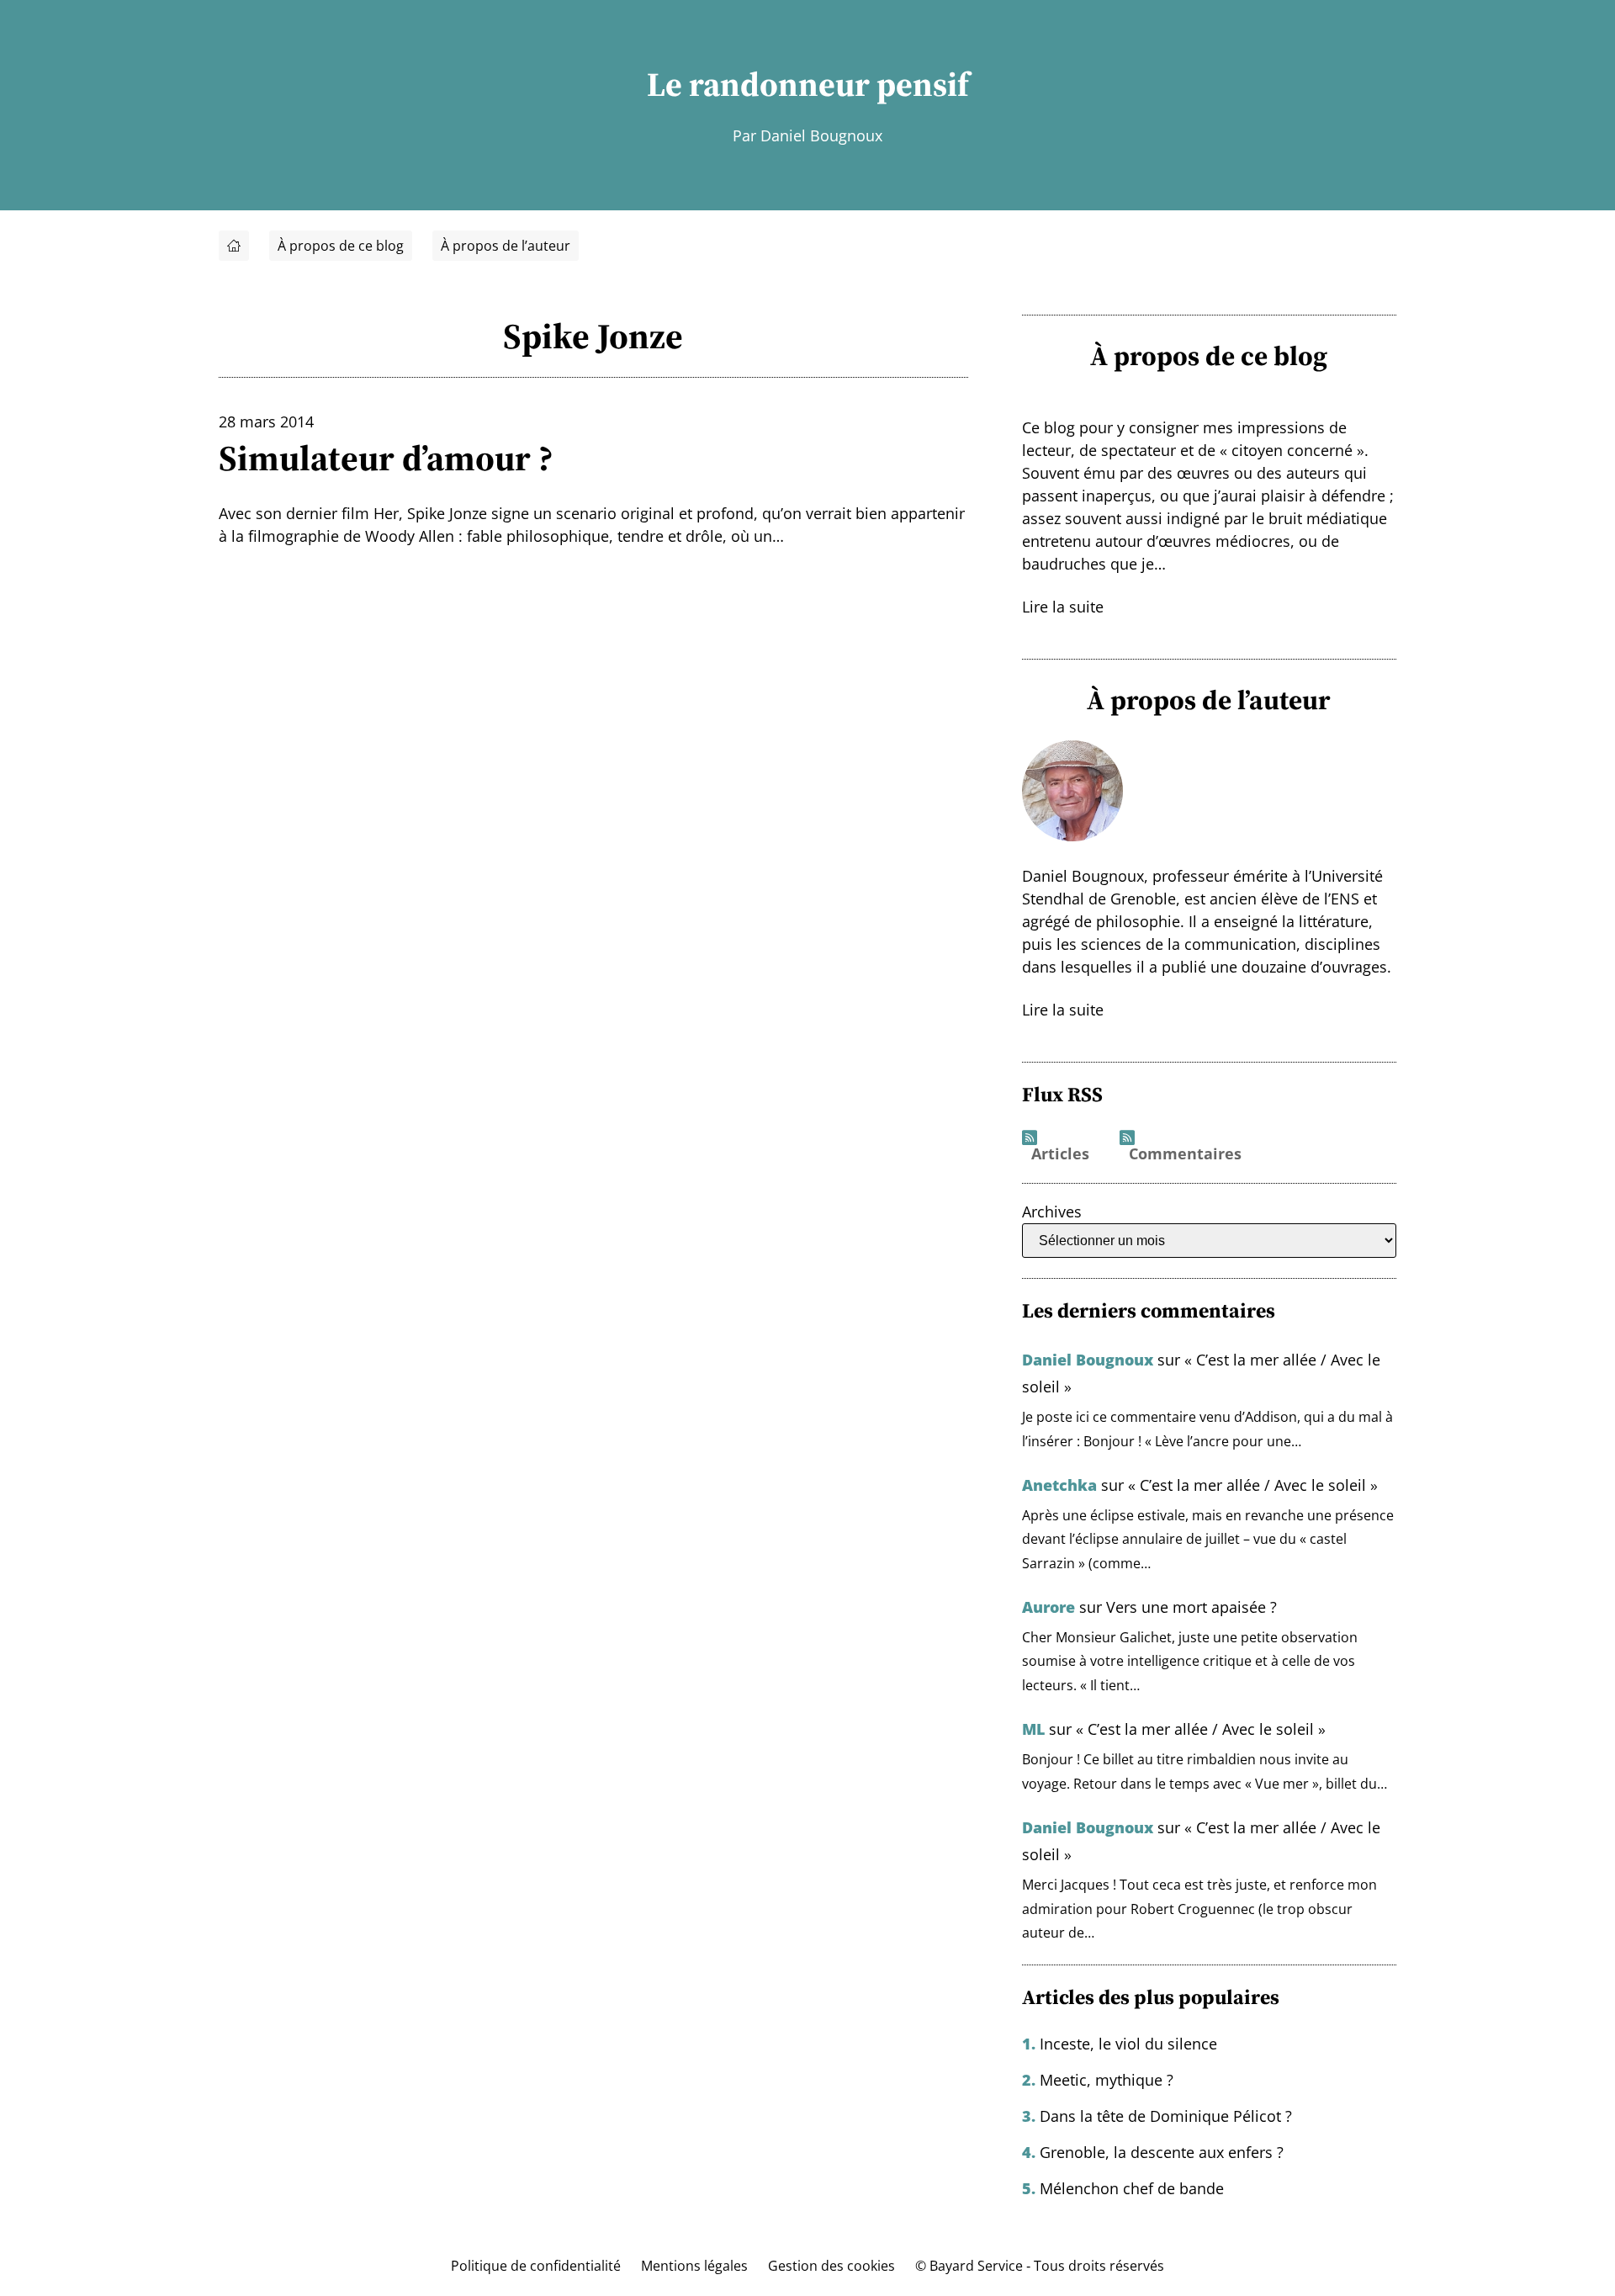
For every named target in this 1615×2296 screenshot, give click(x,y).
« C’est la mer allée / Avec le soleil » (1253, 1485)
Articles (1060, 1154)
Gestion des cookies (831, 2266)
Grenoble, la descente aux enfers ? (1162, 2152)
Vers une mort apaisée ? (1191, 1607)
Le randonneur (758, 84)
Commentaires (1185, 1154)
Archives (1052, 1212)
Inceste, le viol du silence (1128, 2044)
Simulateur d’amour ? (386, 458)
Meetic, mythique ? (1107, 2080)
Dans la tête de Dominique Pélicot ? (1166, 2116)
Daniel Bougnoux (1088, 1360)
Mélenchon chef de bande (1132, 2188)
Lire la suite (1063, 607)
